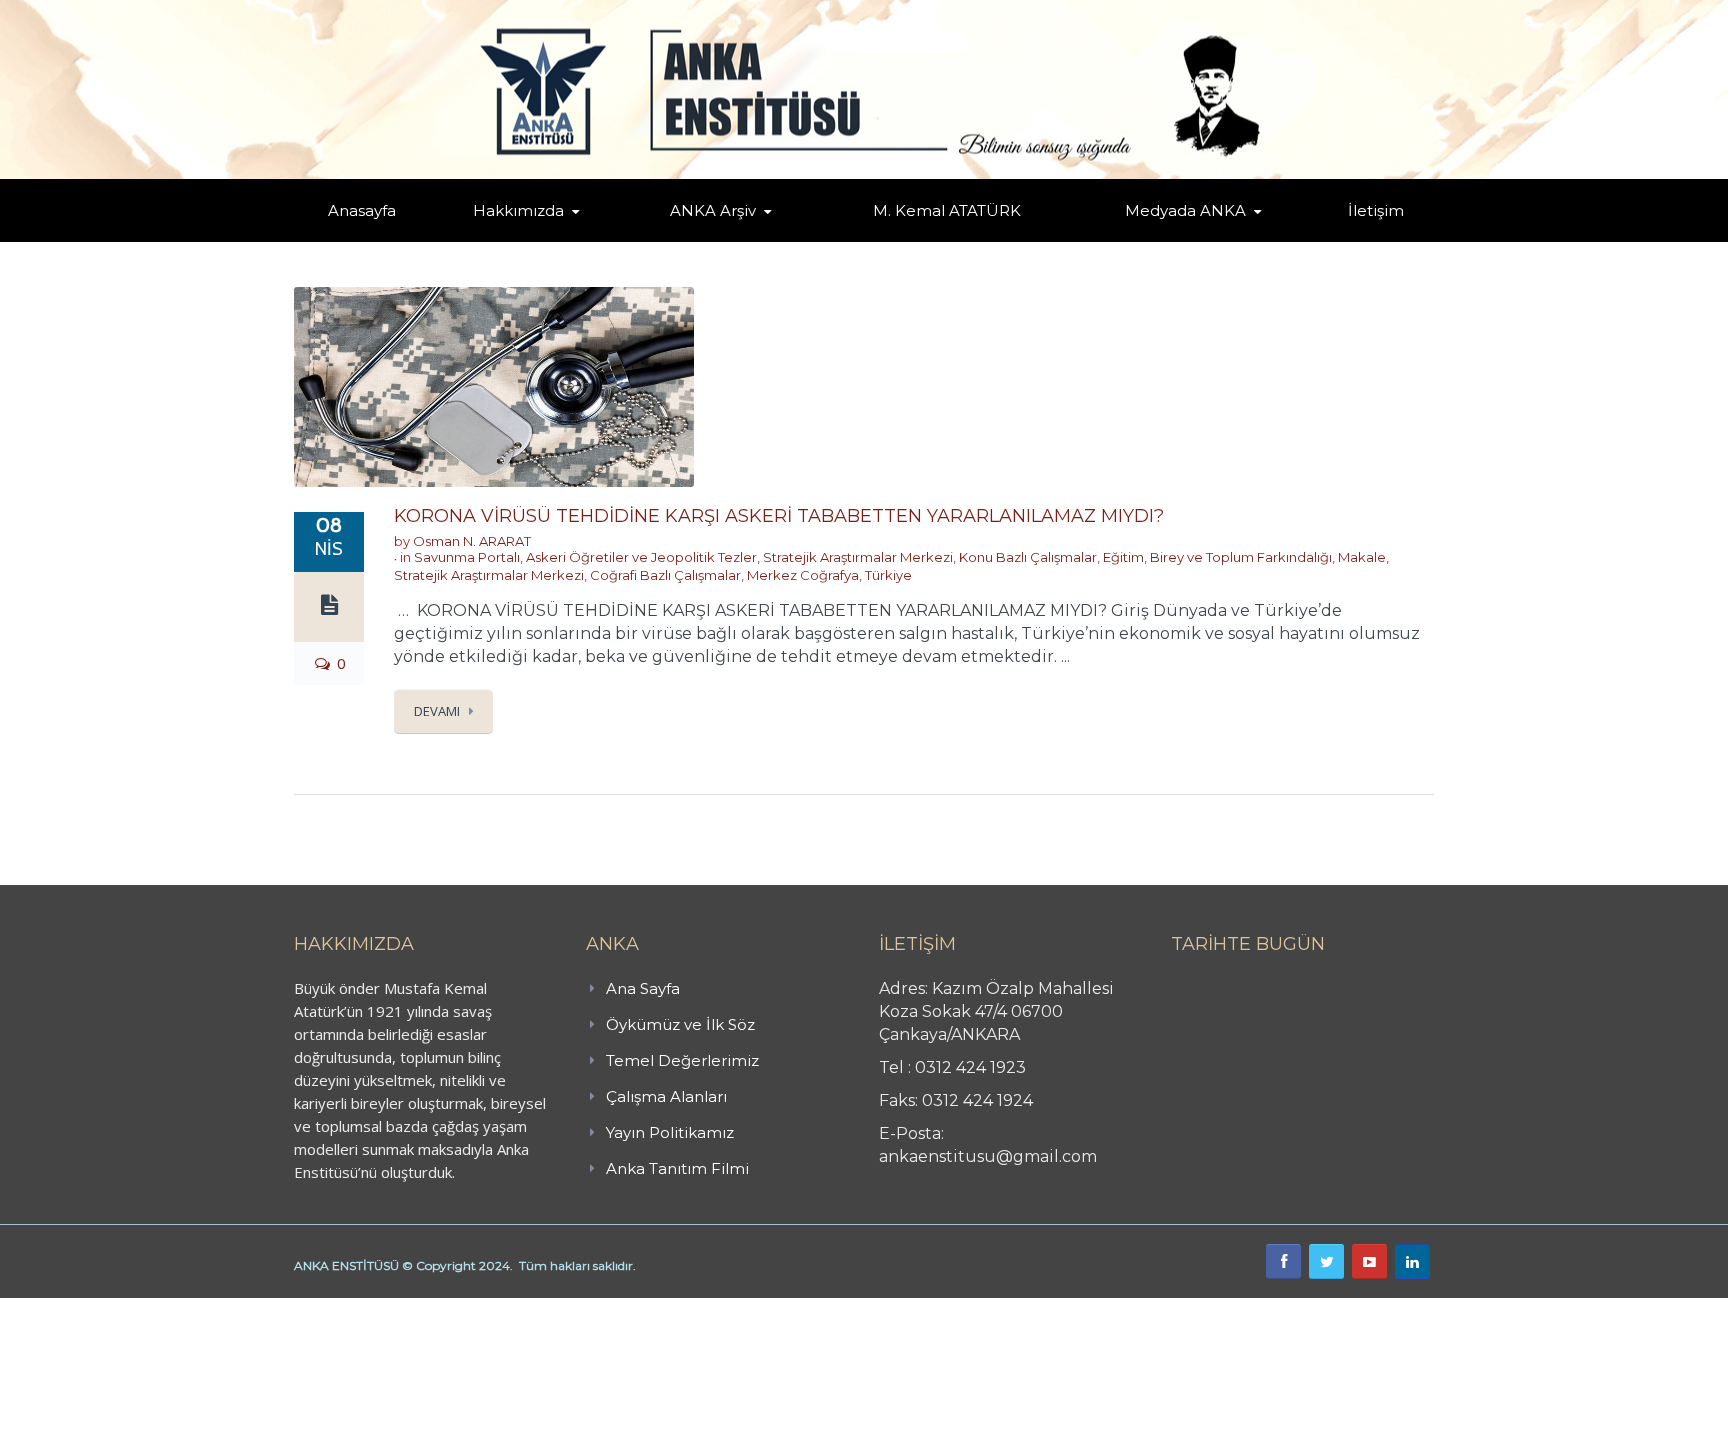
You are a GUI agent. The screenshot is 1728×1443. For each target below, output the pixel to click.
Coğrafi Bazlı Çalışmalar (665, 575)
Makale (1362, 557)
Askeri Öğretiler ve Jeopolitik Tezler (641, 557)
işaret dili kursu (315, 1309)
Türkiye (888, 575)
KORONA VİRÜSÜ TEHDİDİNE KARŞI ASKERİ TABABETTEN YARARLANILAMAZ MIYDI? (779, 516)
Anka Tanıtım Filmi (677, 1168)
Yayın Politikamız (670, 1132)
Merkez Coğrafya (803, 575)
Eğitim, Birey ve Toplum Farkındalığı (1217, 557)
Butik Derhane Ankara (73, 1309)
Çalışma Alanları (666, 1096)
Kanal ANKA (1137, 240)
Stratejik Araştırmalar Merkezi (858, 557)
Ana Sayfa (643, 988)
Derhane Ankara (205, 1309)
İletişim (1376, 210)
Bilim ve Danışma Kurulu (529, 237)
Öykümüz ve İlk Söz (613, 240)
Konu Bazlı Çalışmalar (1028, 557)
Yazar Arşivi (689, 240)
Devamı (437, 711)
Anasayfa (362, 210)
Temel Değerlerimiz (607, 238)
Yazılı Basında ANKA (1176, 238)
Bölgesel (728, 238)
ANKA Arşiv (713, 210)
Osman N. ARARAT (472, 541)
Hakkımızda (518, 210)
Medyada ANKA (1185, 210)
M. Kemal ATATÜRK (947, 210)
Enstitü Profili (498, 240)
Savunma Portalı (467, 557)
